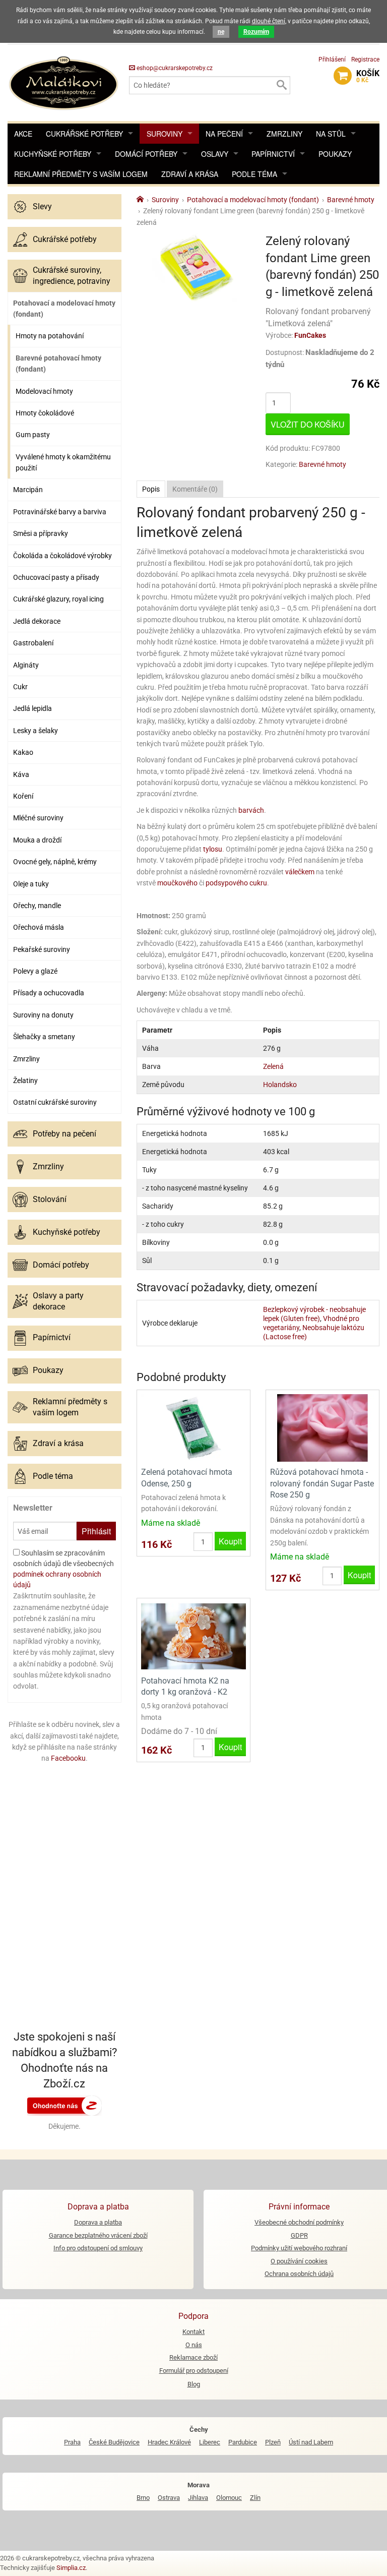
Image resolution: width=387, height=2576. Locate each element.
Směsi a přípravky (41, 533)
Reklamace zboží (193, 2357)
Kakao (23, 752)
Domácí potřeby (146, 154)
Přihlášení (332, 59)
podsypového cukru (236, 883)
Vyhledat (281, 85)
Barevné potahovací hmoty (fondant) (58, 364)
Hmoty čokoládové (45, 413)
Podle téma (254, 174)
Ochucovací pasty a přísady (56, 577)
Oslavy (215, 154)
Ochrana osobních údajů (299, 2274)
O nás (194, 2345)
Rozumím (256, 32)
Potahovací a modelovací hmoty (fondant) (64, 309)
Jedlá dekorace (37, 621)
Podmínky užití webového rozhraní (299, 2248)
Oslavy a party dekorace (58, 1301)
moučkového (177, 883)
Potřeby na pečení (64, 1134)
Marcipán (28, 490)
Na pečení (224, 134)
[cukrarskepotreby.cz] (64, 82)
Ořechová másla (39, 927)
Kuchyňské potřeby (53, 154)
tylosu (213, 849)
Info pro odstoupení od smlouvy (98, 2248)
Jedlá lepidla (33, 708)
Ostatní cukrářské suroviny (55, 1102)
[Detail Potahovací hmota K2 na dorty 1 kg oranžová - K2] (193, 1636)
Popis (151, 489)
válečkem (300, 872)
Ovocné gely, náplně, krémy (55, 862)
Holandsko (280, 1085)
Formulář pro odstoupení (194, 2371)
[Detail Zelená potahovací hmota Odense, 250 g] (193, 1427)
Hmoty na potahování (50, 336)
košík (368, 76)
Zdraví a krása (190, 174)
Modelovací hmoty (44, 391)
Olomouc (229, 2498)
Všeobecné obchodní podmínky (299, 2222)
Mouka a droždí (37, 840)
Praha (72, 2442)
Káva (21, 774)
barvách (251, 810)
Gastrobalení (33, 643)
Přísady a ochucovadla (49, 993)
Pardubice (243, 2442)
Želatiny (25, 1081)
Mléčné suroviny (38, 818)
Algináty (26, 665)
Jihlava (198, 2498)
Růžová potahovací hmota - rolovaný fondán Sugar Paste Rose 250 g (322, 1483)
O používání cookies (299, 2261)
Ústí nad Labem (311, 2442)
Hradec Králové (169, 2442)
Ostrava (169, 2498)
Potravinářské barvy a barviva (60, 512)
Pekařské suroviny (42, 949)
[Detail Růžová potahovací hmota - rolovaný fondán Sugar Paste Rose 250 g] (322, 1427)
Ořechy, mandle (37, 906)
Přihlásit (96, 1531)
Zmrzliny (284, 134)
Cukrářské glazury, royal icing (58, 599)
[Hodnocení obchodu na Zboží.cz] (64, 2105)
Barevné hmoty (322, 464)
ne (221, 32)
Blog (194, 2384)
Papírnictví (273, 154)
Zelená (273, 1066)
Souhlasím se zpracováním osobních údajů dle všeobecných (63, 1569)
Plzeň (273, 2442)
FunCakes (310, 335)
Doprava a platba (98, 2222)
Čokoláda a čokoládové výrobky (62, 556)
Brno (143, 2498)
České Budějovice (114, 2442)
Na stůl (331, 134)
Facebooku (68, 1758)
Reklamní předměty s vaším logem (81, 174)
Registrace (365, 59)
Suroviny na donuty (43, 1015)
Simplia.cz (71, 2568)
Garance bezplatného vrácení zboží (98, 2235)
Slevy (42, 206)
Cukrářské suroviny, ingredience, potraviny (72, 276)
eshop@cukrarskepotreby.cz (174, 68)
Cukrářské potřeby (84, 134)
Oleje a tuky (31, 884)
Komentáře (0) (195, 489)
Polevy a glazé (35, 971)
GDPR (299, 2235)
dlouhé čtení (269, 21)
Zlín (255, 2498)
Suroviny (165, 134)
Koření (23, 796)
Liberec (210, 2442)
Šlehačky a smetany (44, 1037)
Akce (23, 134)
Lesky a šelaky (36, 731)
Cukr (20, 687)
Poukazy (335, 154)
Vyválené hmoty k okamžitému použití (63, 462)
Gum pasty (33, 435)
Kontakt (193, 2332)
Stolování (50, 1199)
